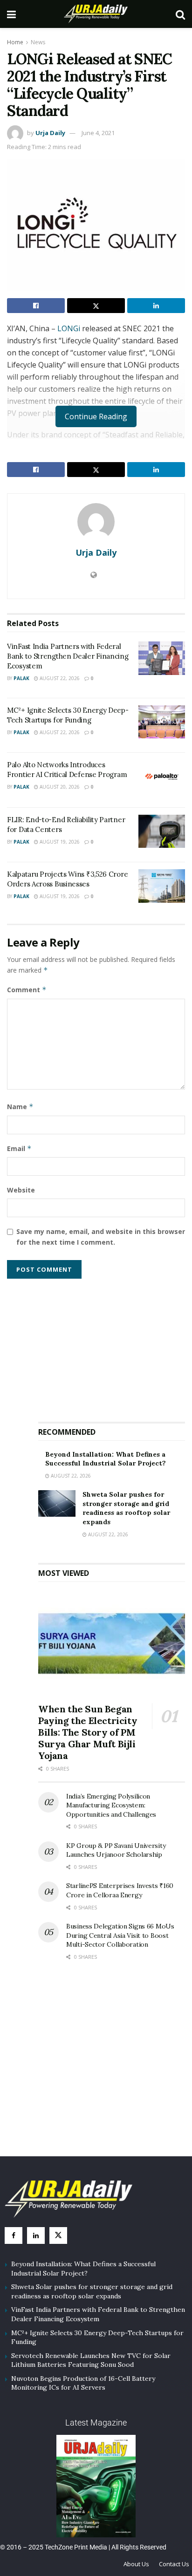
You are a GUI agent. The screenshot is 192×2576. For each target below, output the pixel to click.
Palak (21, 678)
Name (20, 1107)
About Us (136, 2564)
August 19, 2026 (59, 842)
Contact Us (174, 2564)
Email (19, 1148)
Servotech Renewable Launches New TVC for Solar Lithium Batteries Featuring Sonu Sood (91, 2360)
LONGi (70, 328)
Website (21, 1190)
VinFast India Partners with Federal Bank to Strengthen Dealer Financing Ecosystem (68, 656)
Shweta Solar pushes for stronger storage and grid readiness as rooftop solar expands (126, 1508)
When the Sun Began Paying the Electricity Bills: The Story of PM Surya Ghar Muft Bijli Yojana (88, 1732)
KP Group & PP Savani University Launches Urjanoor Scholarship (116, 1850)
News (38, 42)
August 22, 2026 (59, 678)
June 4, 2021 (98, 133)
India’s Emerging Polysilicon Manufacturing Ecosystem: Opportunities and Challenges (111, 1805)
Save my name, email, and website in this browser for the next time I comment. (101, 1237)
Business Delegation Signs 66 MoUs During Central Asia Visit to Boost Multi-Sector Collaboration (120, 1935)
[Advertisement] (112, 1346)
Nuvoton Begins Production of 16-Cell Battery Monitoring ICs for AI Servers (83, 2383)
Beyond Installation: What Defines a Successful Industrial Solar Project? (106, 1459)
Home (15, 42)
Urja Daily (50, 133)
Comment (27, 990)
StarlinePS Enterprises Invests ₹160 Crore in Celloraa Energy (120, 1890)
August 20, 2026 (59, 787)
